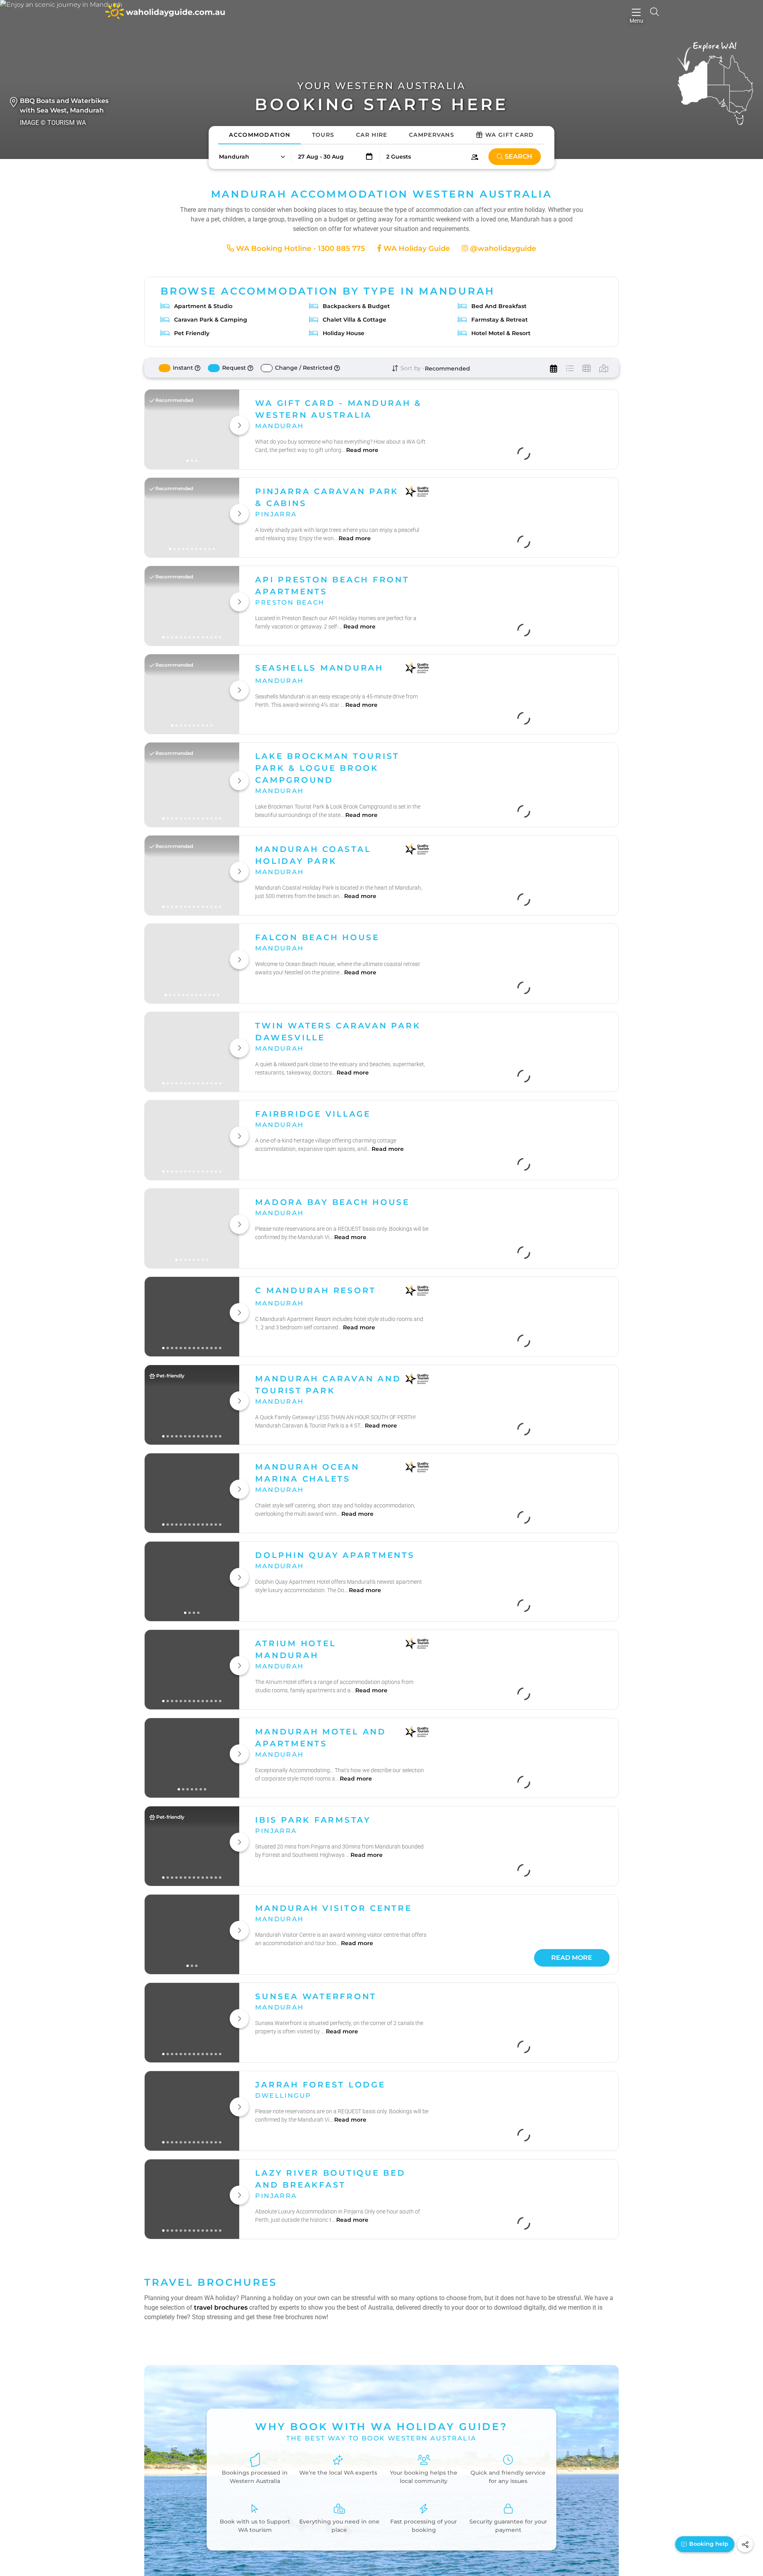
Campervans (432, 135)
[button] (252, 157)
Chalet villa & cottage (354, 320)
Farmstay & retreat (500, 320)
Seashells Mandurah (319, 2116)
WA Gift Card (510, 135)
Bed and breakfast (499, 306)
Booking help (708, 2544)
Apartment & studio (203, 306)
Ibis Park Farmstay (313, 1584)
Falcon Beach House (317, 694)
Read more (362, 462)
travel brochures (221, 2345)
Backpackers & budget (356, 306)
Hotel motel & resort (501, 333)
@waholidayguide (502, 248)
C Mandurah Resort (316, 1055)
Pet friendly (192, 333)
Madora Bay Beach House (332, 966)
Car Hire (372, 135)
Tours (323, 135)
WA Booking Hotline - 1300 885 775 (300, 248)
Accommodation (259, 135)
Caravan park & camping (211, 320)
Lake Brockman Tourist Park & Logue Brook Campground (327, 601)
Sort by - (412, 368)
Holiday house (344, 333)
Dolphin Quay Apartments (335, 1319)
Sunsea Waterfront (316, 1761)
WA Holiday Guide (416, 248)
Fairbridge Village (313, 878)
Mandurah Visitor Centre (333, 1672)
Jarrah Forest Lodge (320, 1849)
